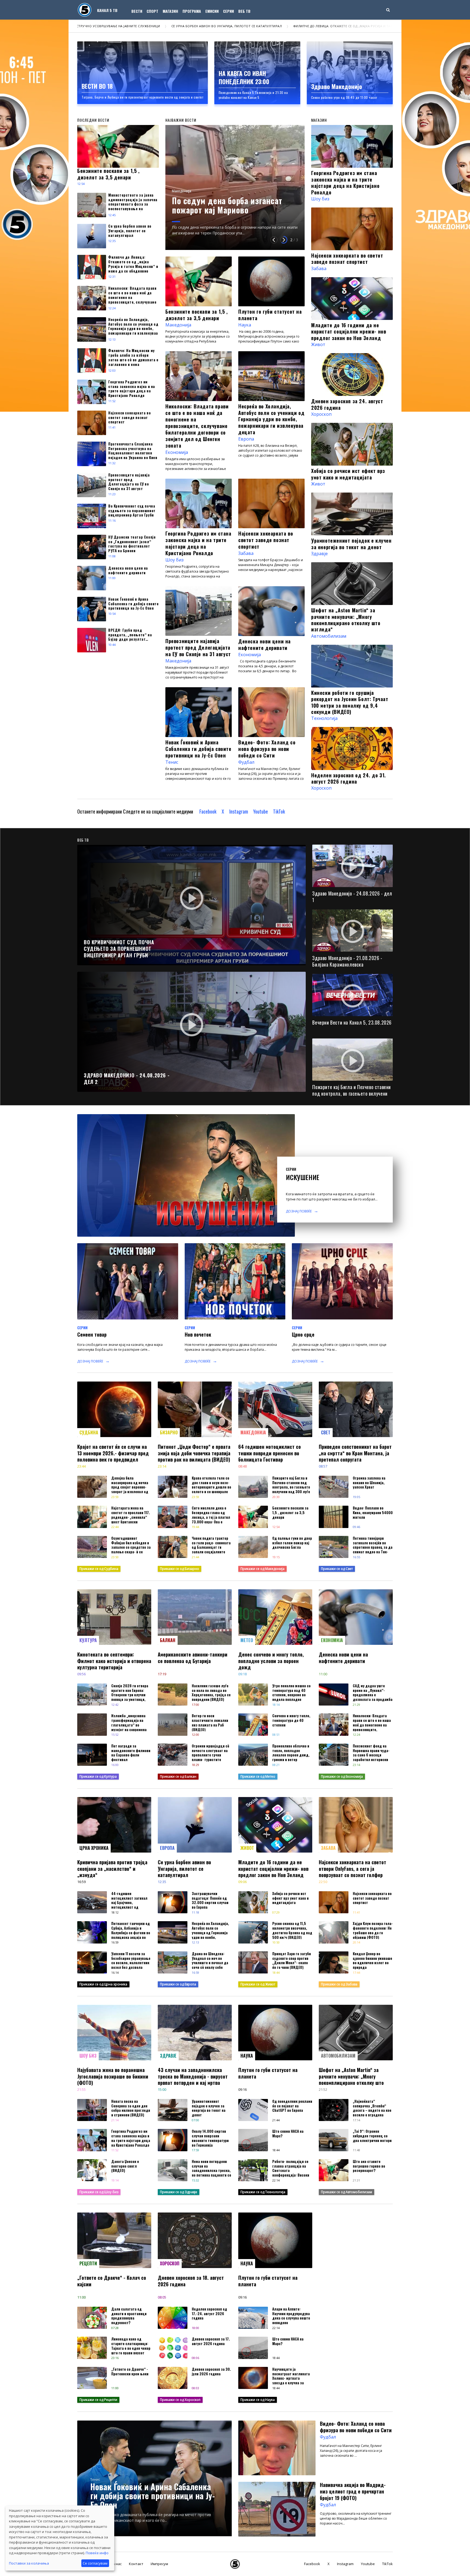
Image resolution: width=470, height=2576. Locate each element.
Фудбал (246, 762)
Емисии (212, 11)
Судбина (89, 1432)
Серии (228, 11)
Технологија (324, 718)
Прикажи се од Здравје (179, 2192)
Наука (245, 325)
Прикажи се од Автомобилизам (347, 2192)
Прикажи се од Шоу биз (99, 2192)
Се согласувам (95, 2563)
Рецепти (88, 2263)
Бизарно (169, 1432)
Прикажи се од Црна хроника (103, 1984)
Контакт (136, 2564)
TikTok (279, 811)
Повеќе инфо (97, 2553)
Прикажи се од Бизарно (180, 1569)
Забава (246, 553)
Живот (318, 344)
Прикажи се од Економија (342, 1776)
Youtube (261, 811)
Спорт (152, 11)
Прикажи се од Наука (258, 2400)
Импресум (159, 2564)
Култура (88, 1640)
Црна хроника (94, 1848)
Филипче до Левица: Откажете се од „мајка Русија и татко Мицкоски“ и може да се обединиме (159, 26)
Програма (192, 11)
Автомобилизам (329, 636)
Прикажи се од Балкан (178, 1776)
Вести (137, 11)
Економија (177, 452)
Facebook (208, 811)
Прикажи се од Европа (178, 1984)
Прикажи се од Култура (98, 1776)
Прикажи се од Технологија (263, 2192)
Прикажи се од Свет (337, 1569)
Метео (247, 1640)
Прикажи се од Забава (339, 1984)
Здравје (319, 554)
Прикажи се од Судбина (99, 1569)
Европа (246, 439)
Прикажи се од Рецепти (98, 2400)
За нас (116, 2564)
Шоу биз (174, 560)
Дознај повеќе (299, 1211)
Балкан (168, 1640)
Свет (326, 1432)
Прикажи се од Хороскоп (180, 2400)
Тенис (172, 762)
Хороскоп (321, 414)
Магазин (170, 11)
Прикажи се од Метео (258, 1776)
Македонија (182, 200)
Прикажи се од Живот (258, 1984)
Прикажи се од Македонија (262, 1569)
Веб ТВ (244, 11)
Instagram (239, 811)
